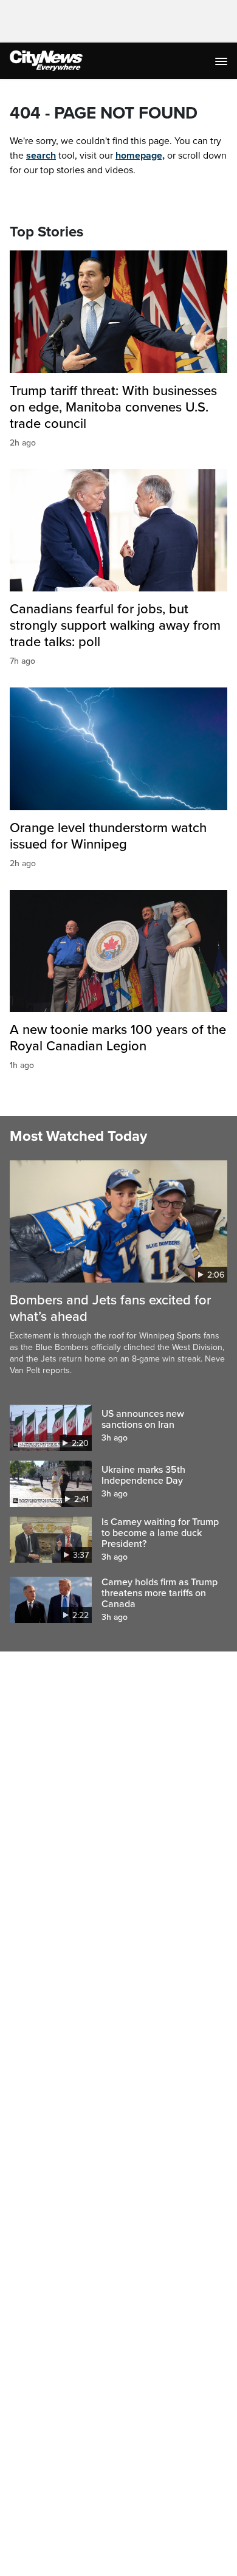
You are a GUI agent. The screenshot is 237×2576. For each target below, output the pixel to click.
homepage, (140, 156)
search (41, 156)
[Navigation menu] (222, 61)
